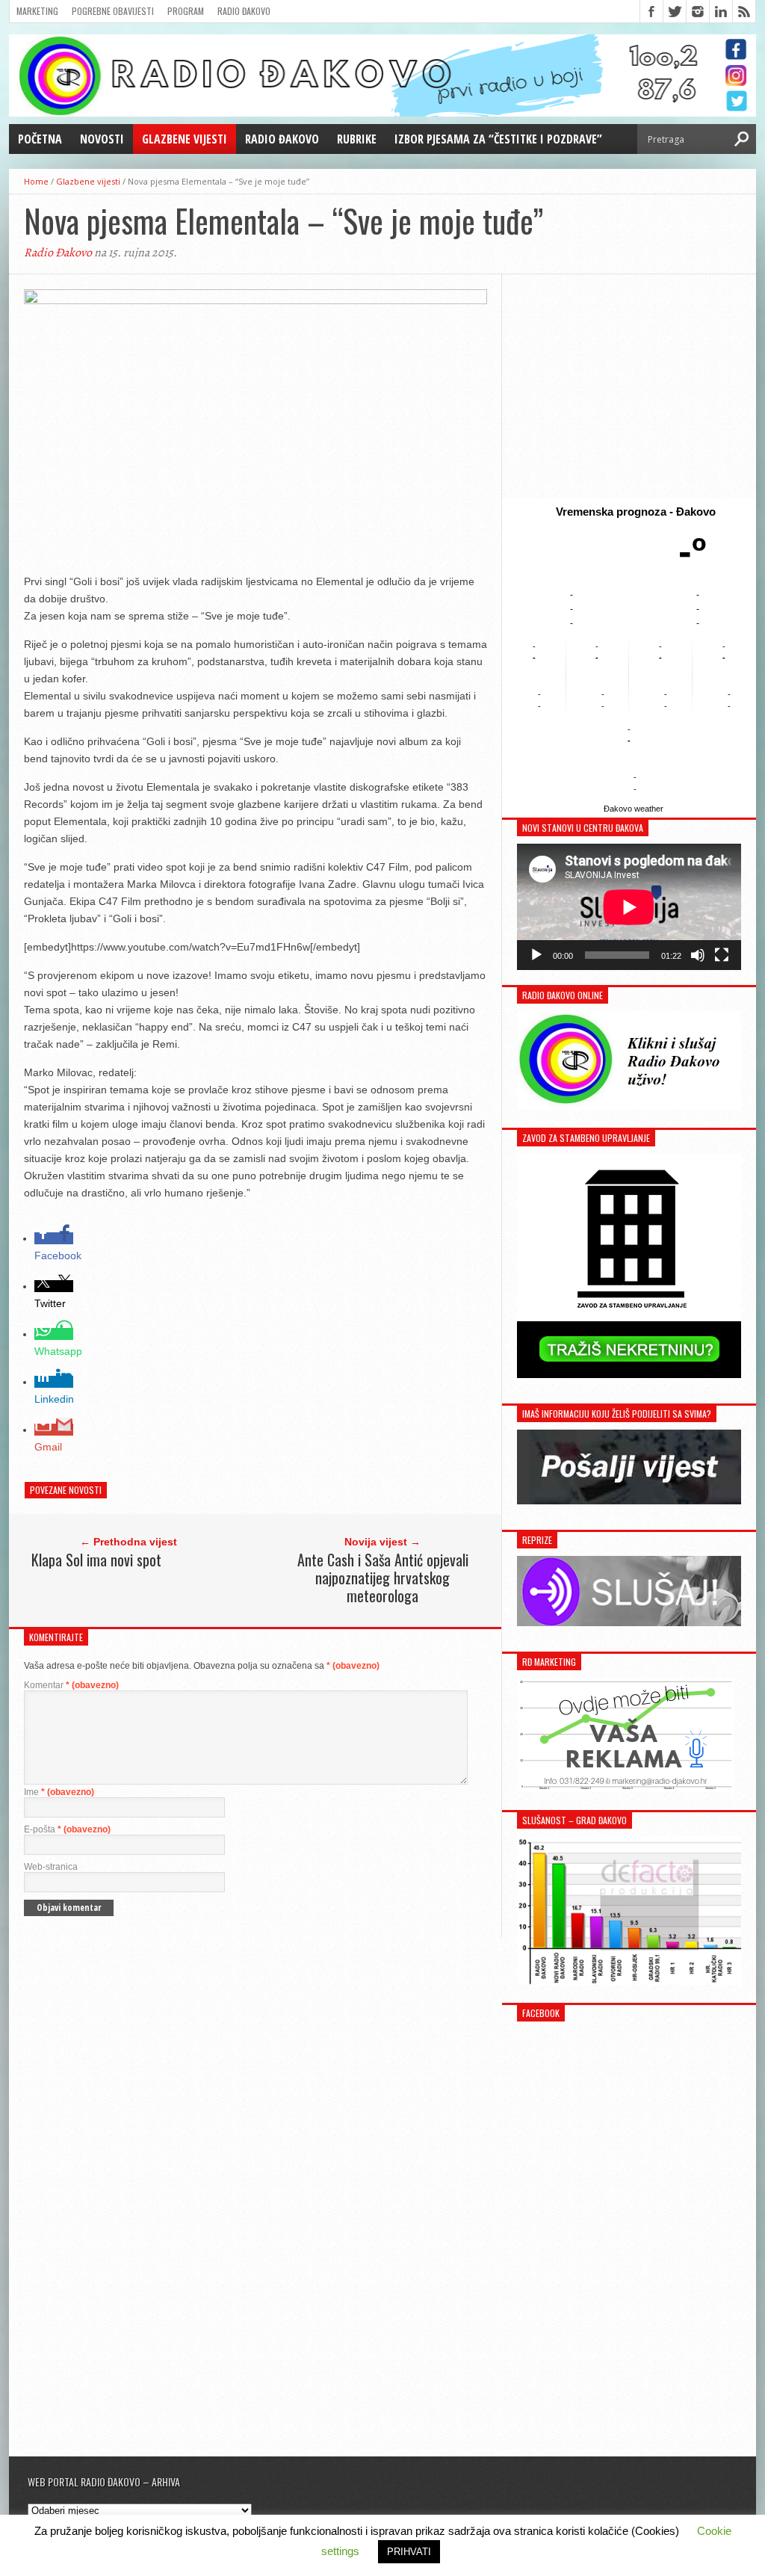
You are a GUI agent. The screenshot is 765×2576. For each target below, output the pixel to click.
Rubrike (357, 139)
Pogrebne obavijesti (113, 11)
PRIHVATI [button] (409, 2552)
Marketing (37, 11)
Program (186, 11)
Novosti (102, 139)
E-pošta (67, 1829)
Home (36, 181)
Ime (59, 1792)
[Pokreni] (536, 955)
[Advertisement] (629, 386)
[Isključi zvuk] (698, 955)
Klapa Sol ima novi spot (96, 1560)
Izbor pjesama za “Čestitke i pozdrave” (498, 139)
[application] (629, 907)
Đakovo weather (634, 809)
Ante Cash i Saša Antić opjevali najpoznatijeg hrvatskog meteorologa (383, 1578)
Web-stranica (51, 1867)
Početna (40, 139)
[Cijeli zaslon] (722, 955)
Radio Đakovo (244, 11)
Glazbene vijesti (185, 139)
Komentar (71, 1685)
